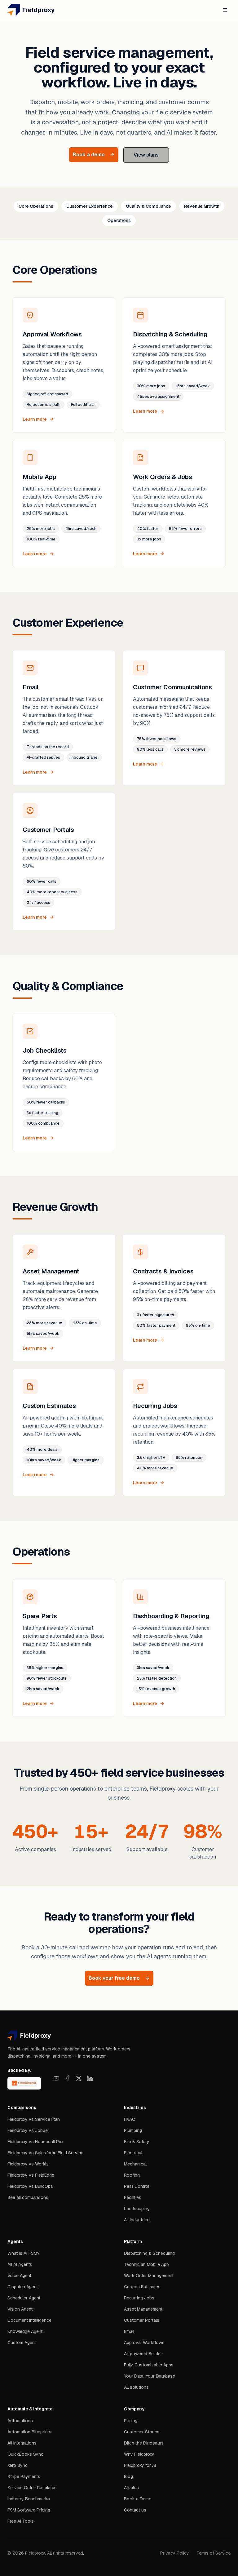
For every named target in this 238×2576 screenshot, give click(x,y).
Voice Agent (19, 2276)
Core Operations (36, 206)
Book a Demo (138, 2499)
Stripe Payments (24, 2476)
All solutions (136, 2387)
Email (129, 2331)
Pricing (131, 2421)
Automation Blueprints (29, 2432)
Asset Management (143, 2309)
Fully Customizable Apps (149, 2365)
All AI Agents (20, 2264)
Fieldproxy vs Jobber (28, 2130)
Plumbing (133, 2130)
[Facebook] (68, 2078)
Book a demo (89, 155)
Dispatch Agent (23, 2287)
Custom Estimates (142, 2287)
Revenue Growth (202, 206)
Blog (128, 2476)
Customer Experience (90, 206)
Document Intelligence (29, 2320)
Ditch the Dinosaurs (144, 2443)
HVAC (130, 2119)
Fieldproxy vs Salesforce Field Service (45, 2153)
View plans (146, 155)
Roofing (132, 2175)
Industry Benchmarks (29, 2499)
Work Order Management (149, 2276)
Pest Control (137, 2186)
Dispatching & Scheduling (149, 2253)
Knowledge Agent (25, 2331)
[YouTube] (56, 2078)
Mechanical (135, 2164)
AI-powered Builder (143, 2354)
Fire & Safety (137, 2142)
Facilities (133, 2197)
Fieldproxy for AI (140, 2465)
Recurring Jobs (139, 2298)
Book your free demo (114, 1978)
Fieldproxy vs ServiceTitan (34, 2119)
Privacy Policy (175, 2553)
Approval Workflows (144, 2343)
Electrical (133, 2153)
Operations (119, 220)
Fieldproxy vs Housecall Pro (35, 2142)
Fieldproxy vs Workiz (28, 2164)
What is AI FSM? (24, 2253)
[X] (79, 2078)
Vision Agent (20, 2309)
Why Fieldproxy (139, 2454)
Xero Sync (18, 2465)
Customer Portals (142, 2320)
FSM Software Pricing (29, 2510)
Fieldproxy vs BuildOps (30, 2186)
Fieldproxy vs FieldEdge (31, 2175)
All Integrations (22, 2443)
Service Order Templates (32, 2488)
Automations (20, 2421)
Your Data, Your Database (150, 2376)
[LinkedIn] (90, 2078)
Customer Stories (142, 2432)
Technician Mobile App (146, 2264)
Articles (131, 2488)
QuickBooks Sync (25, 2454)
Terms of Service (214, 2553)
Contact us (135, 2510)
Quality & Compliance (148, 206)
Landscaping (137, 2209)
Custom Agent (22, 2343)
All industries (137, 2220)
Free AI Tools (21, 2521)
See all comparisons (28, 2197)
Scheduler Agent (24, 2298)
